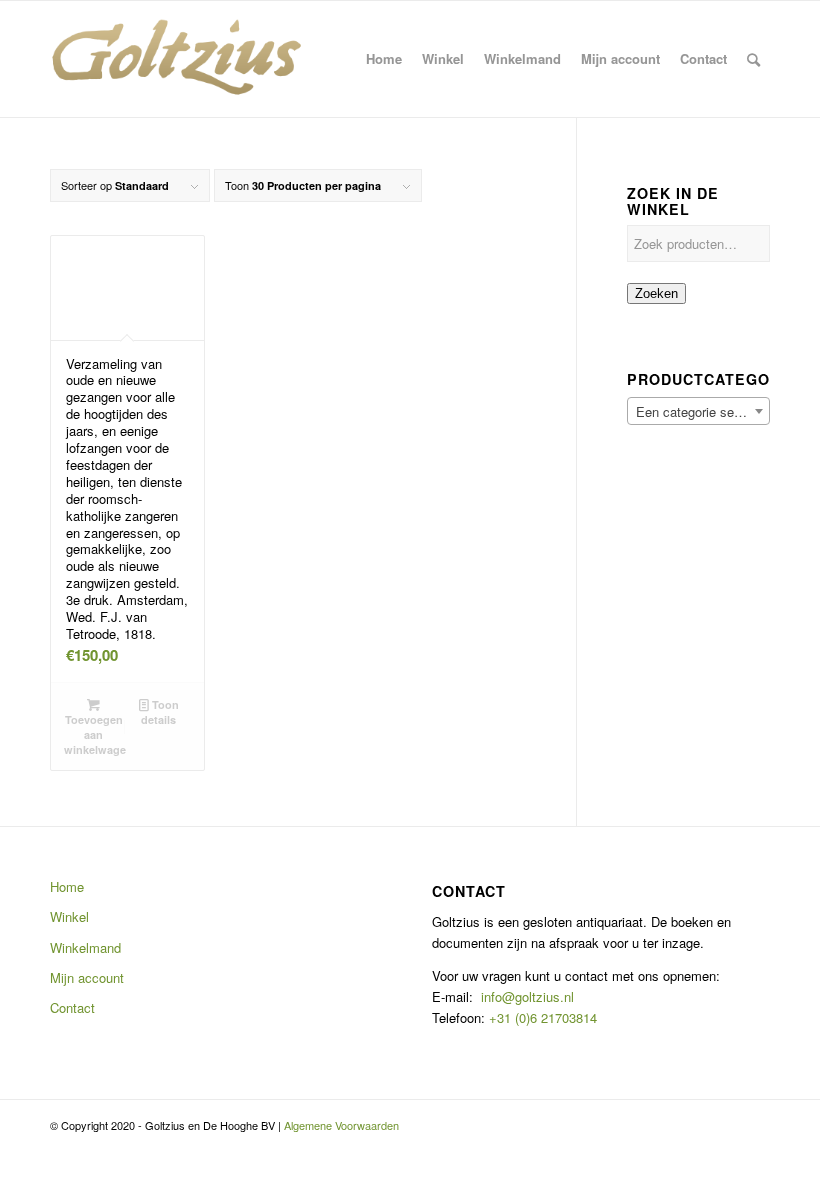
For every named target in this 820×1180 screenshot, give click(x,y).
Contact (72, 1007)
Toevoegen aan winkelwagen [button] (95, 734)
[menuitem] (384, 59)
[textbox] (698, 412)
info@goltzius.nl (527, 996)
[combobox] (698, 411)
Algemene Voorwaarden (341, 1125)
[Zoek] (753, 59)
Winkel (69, 916)
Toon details (160, 712)
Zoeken (656, 293)
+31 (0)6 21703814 (541, 1017)
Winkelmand (85, 947)
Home (67, 886)
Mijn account (87, 977)
